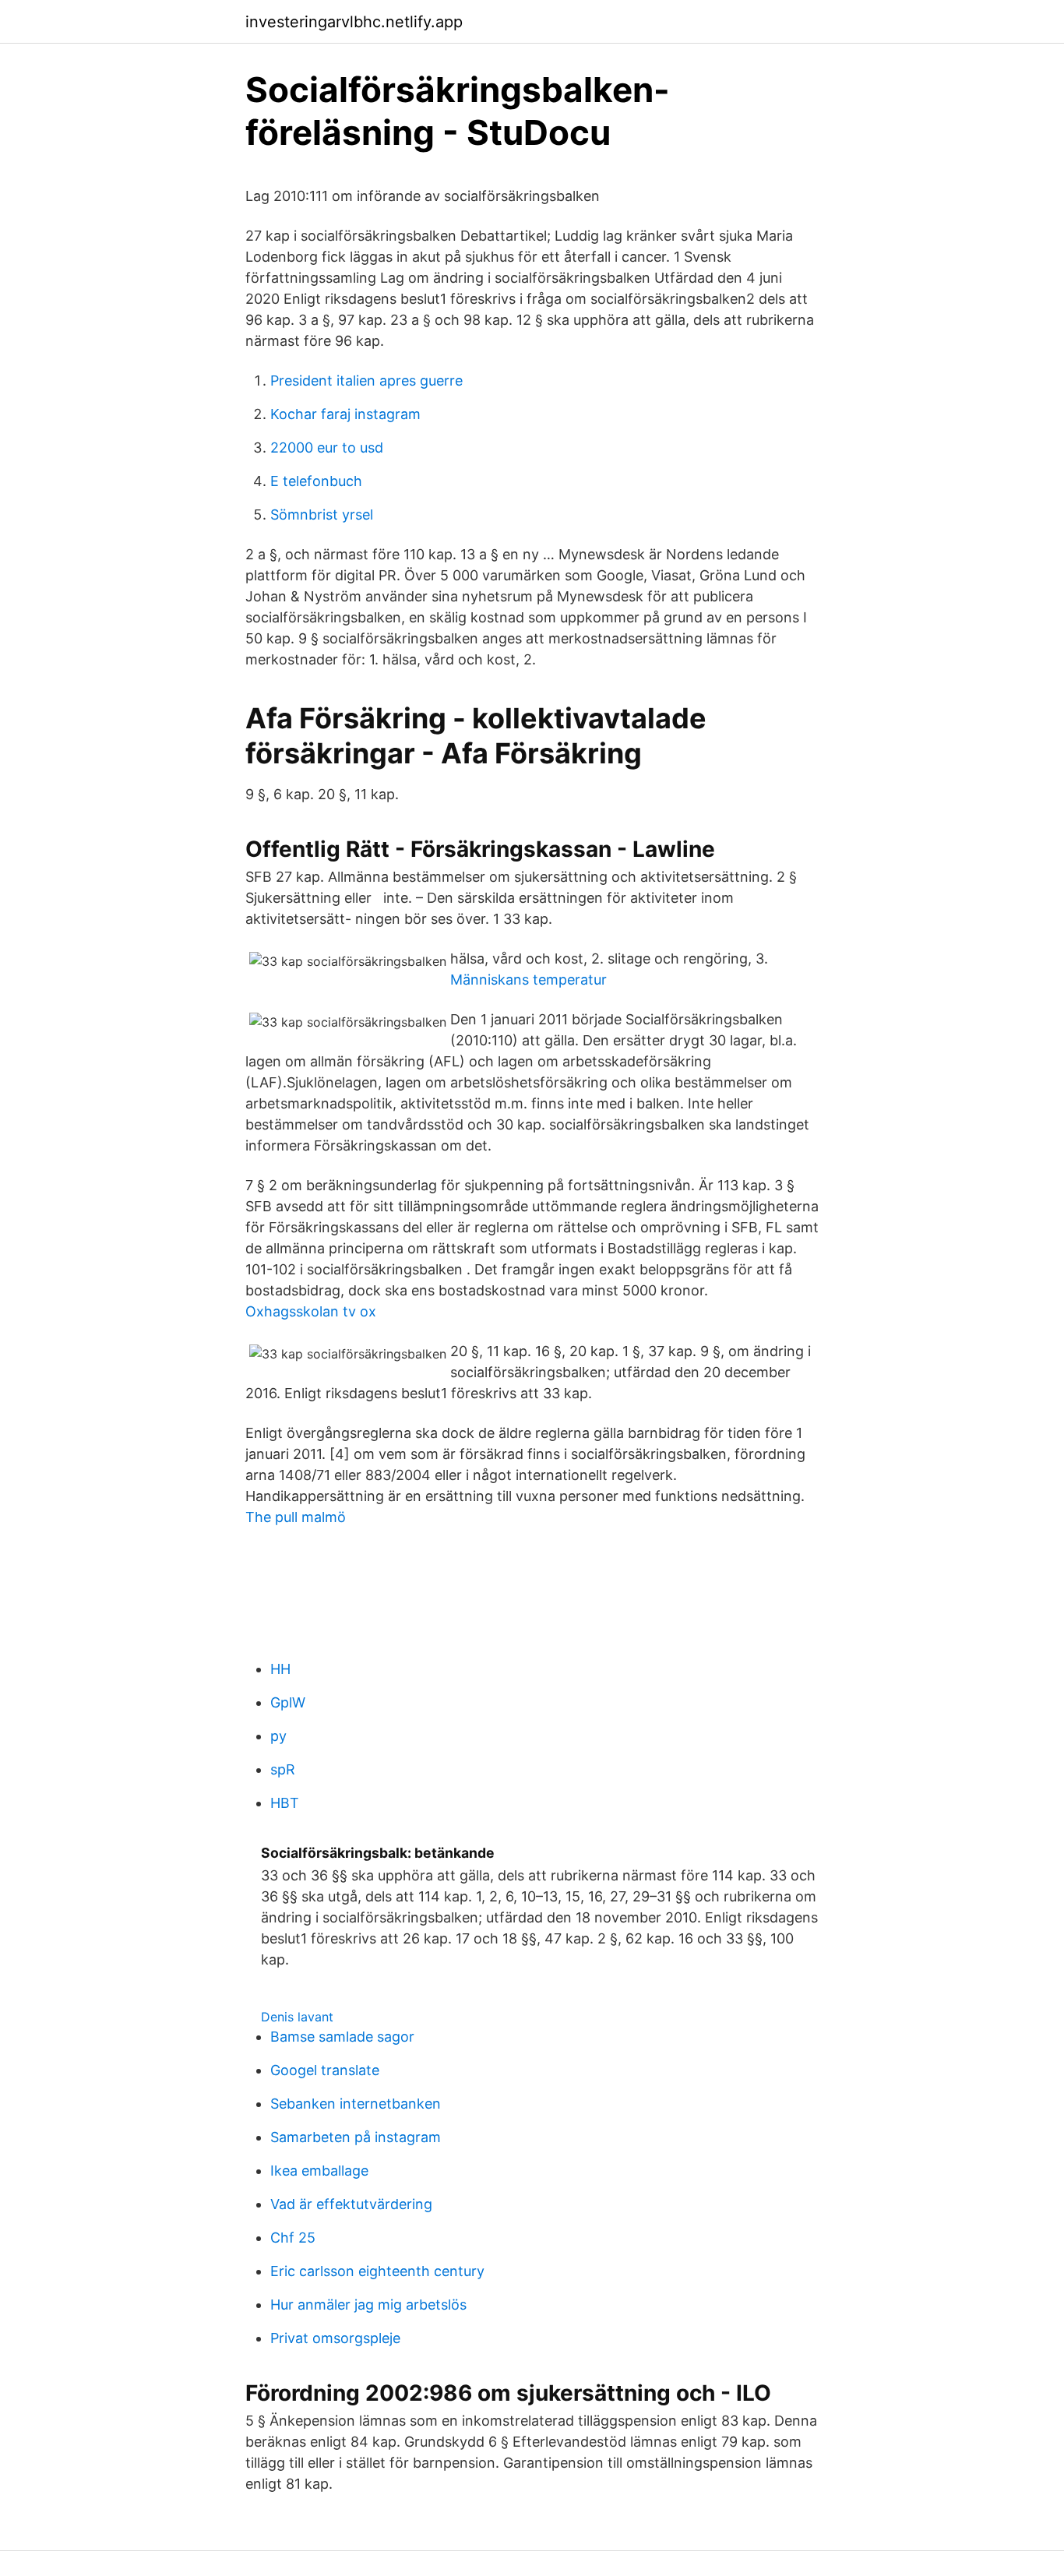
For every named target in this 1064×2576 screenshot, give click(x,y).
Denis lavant (297, 2017)
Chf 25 (293, 2238)
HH (280, 1669)
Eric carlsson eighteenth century (377, 2271)
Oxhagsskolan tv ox (311, 1311)
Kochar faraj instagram (345, 414)
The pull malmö (296, 1517)
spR (283, 1769)
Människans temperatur (528, 980)
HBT (285, 1803)
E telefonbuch (316, 481)
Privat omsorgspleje (335, 2338)
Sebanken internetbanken (356, 2104)
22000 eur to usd (327, 448)
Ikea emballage (319, 2171)
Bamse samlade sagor (342, 2037)
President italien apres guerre (366, 381)
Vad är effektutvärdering (351, 2204)
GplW (288, 1702)
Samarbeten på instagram (356, 2137)
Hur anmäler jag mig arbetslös (368, 2305)
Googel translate (325, 2070)
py (278, 1736)
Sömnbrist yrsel (322, 514)
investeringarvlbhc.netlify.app (354, 22)
